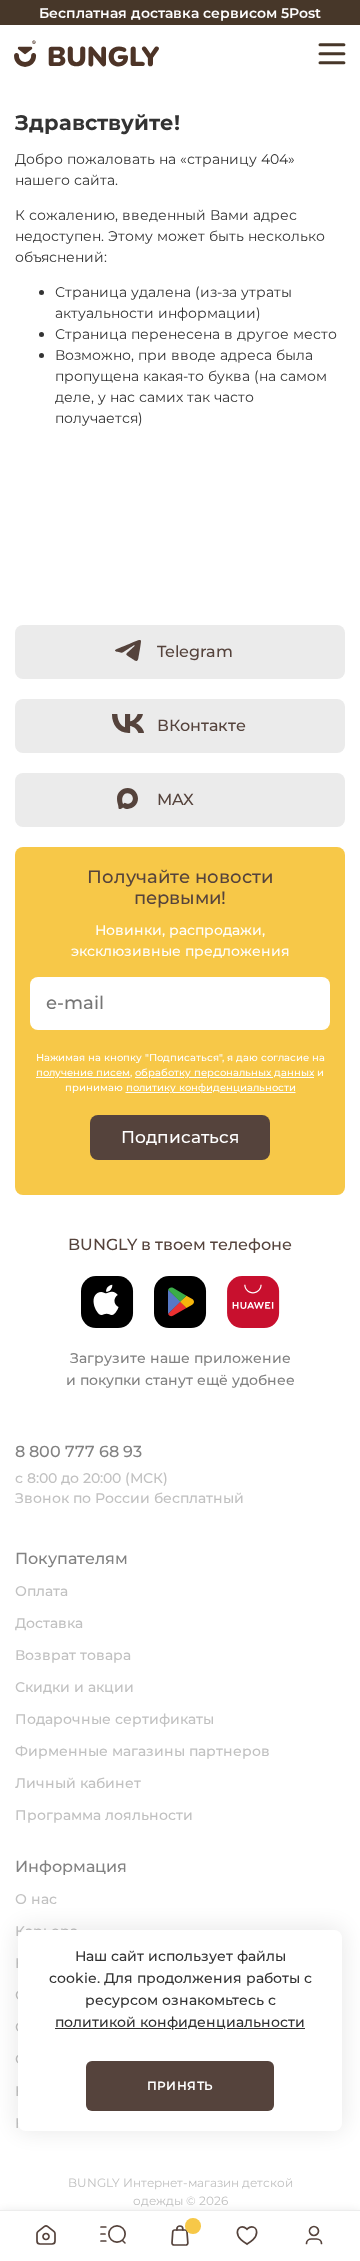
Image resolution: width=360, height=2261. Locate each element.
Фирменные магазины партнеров (142, 1751)
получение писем (83, 1072)
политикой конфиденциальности (180, 2022)
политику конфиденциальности (211, 1087)
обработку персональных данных (224, 1072)
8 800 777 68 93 (78, 1451)
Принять (180, 2085)
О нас (36, 1899)
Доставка (49, 1623)
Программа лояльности (104, 1815)
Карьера (46, 1931)
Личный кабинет (78, 1783)
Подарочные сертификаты (114, 1719)
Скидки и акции (74, 1687)
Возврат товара (73, 1655)
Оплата (41, 1591)
